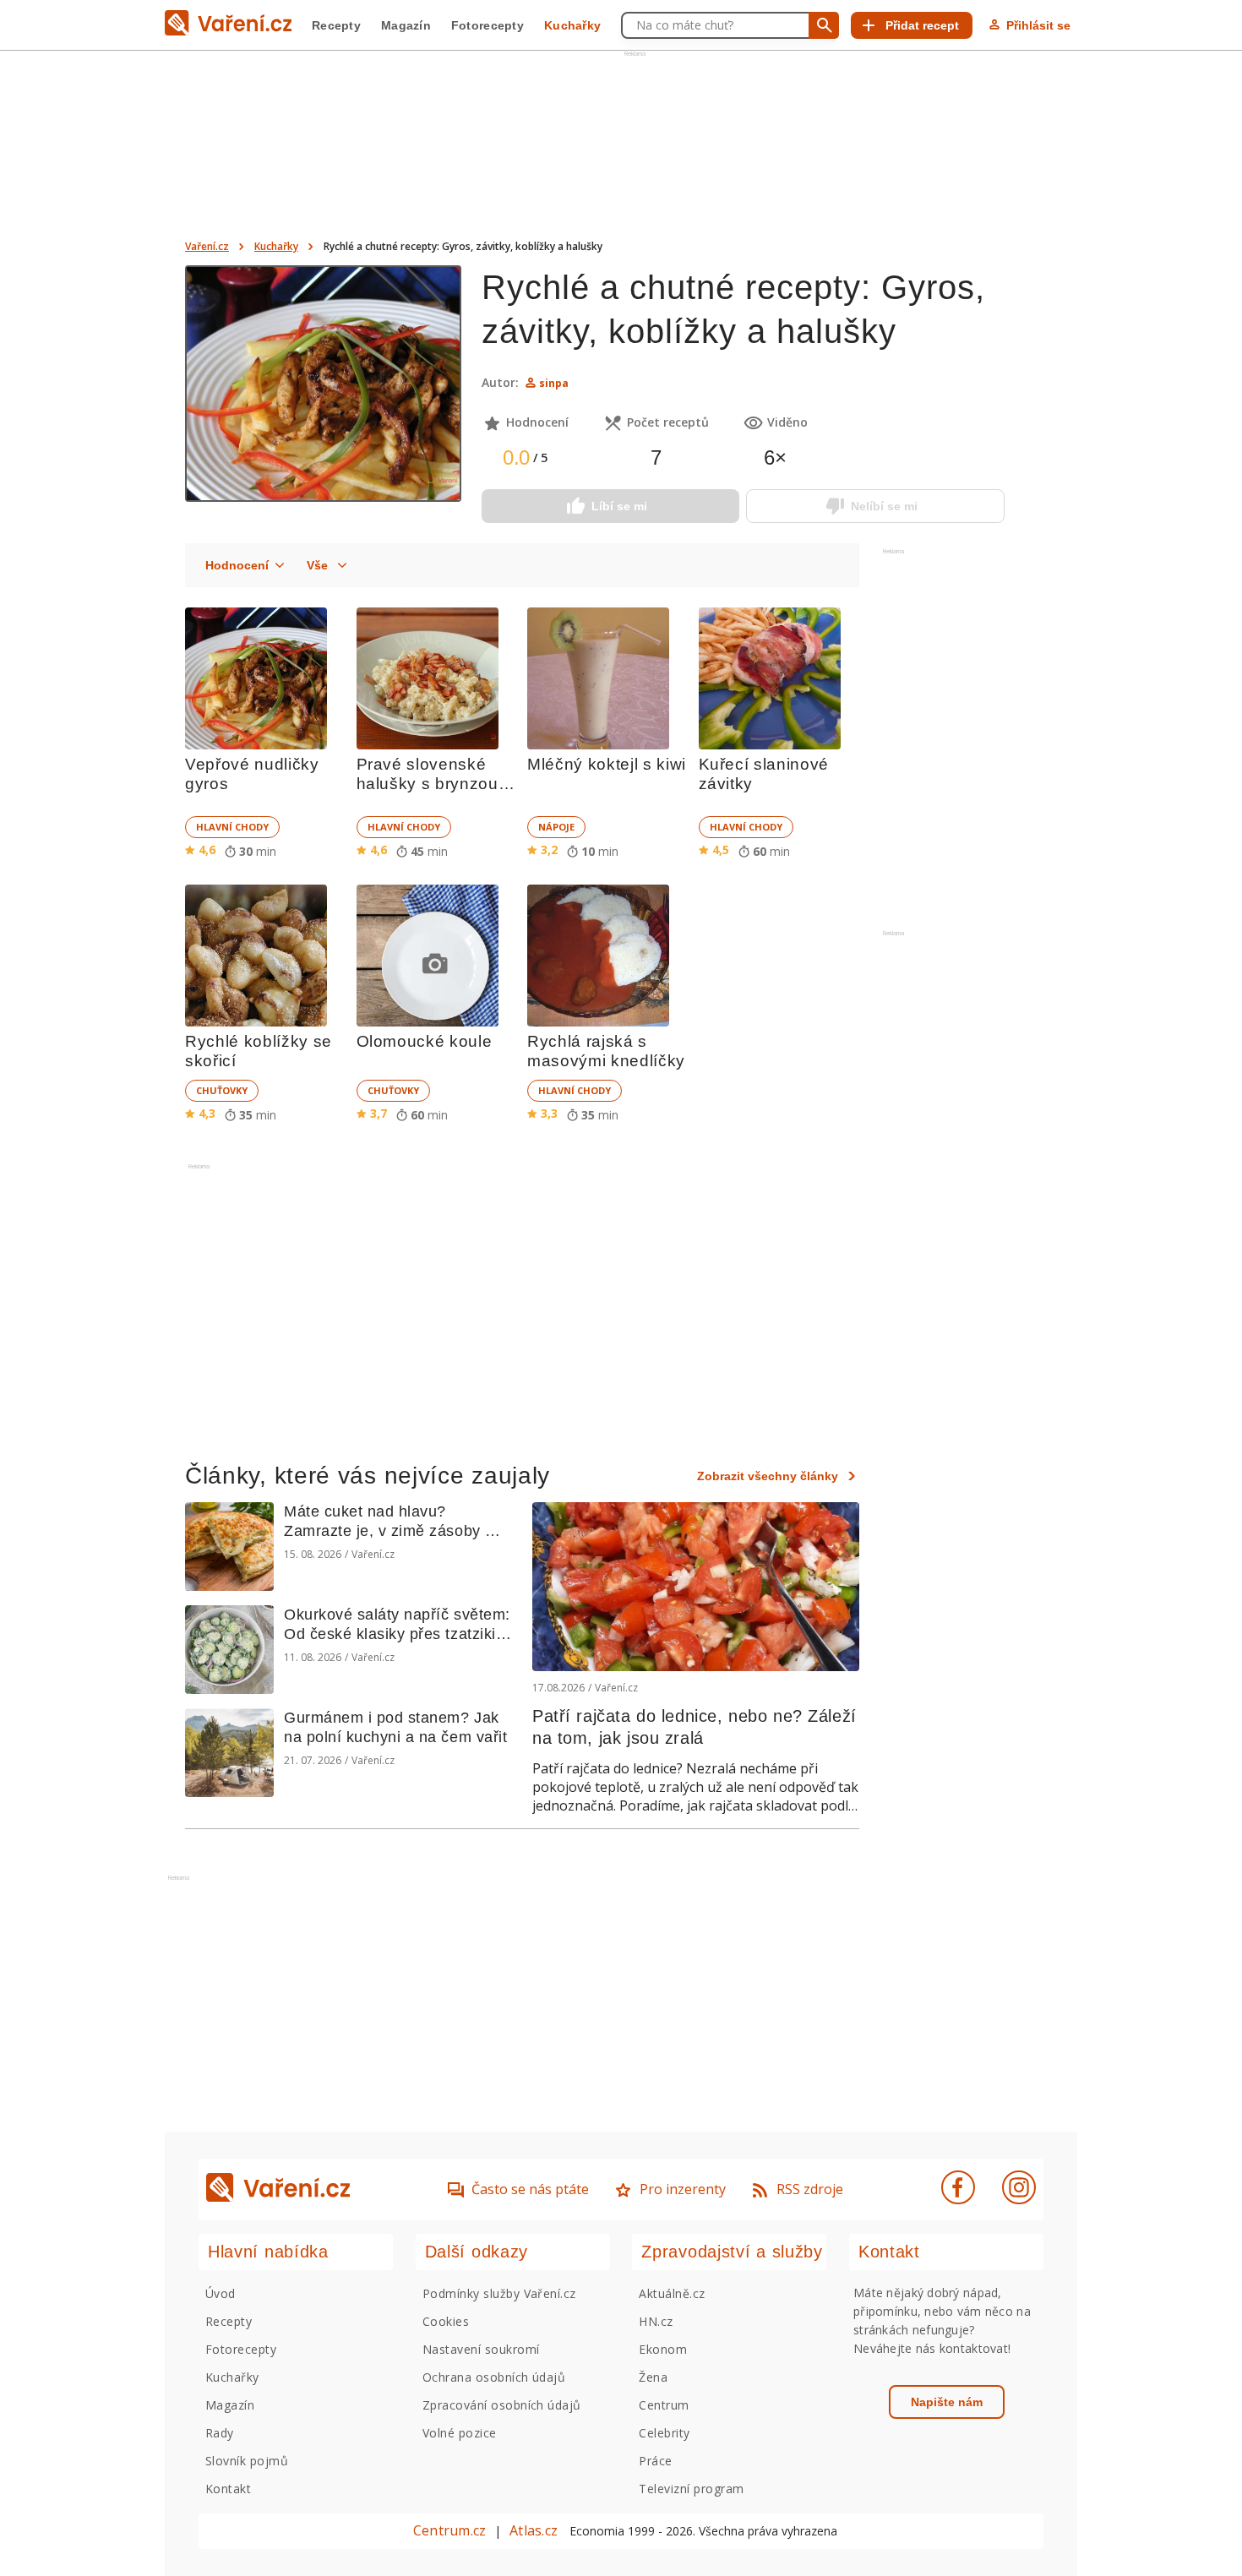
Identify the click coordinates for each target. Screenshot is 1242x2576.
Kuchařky (572, 25)
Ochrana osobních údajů (494, 2377)
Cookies (446, 2321)
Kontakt (228, 2489)
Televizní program (691, 2489)
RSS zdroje (810, 2189)
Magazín (406, 25)
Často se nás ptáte (530, 2189)
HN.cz (656, 2321)
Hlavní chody (232, 827)
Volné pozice (460, 2433)
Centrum (664, 2405)
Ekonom (663, 2349)
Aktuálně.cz (672, 2293)
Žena (653, 2377)
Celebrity (664, 2433)
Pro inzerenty (683, 2189)
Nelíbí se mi (884, 506)
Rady (220, 2433)
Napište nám (947, 2402)
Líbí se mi (619, 506)
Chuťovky (222, 1090)
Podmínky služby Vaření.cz (499, 2293)
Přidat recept (922, 25)
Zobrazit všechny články (768, 1476)
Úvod (221, 2293)
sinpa (554, 383)
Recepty (336, 25)
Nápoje (556, 827)
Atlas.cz (534, 2530)
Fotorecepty (488, 25)
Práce (655, 2461)
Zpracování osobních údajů (502, 2405)
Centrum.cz (449, 2530)
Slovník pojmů (247, 2461)
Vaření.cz (207, 246)
